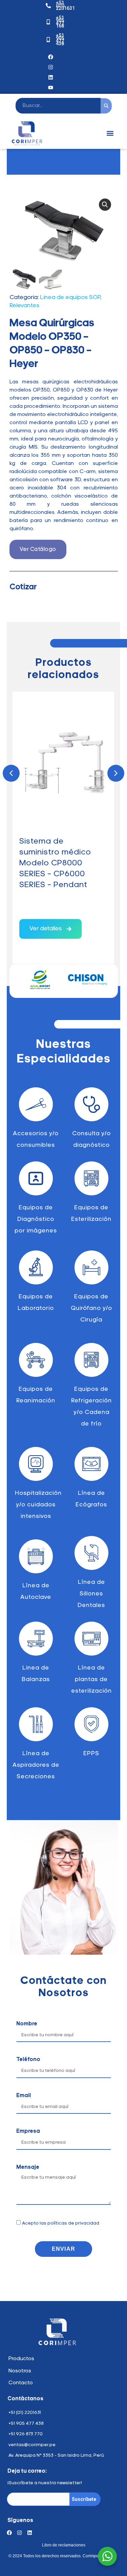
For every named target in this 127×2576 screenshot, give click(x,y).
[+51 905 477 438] (48, 40)
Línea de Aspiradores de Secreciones (36, 1765)
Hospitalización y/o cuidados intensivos (38, 1505)
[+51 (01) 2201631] (48, 6)
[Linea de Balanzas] (36, 1639)
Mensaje (28, 2167)
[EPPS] (91, 1724)
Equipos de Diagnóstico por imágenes (36, 1220)
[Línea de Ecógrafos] (91, 1464)
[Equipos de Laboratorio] (36, 1267)
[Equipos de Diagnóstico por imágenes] (36, 1178)
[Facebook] (51, 57)
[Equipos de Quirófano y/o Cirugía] (91, 1267)
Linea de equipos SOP (70, 298)
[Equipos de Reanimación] (36, 1360)
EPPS (91, 1754)
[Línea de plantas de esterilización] (91, 1639)
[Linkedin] (30, 2533)
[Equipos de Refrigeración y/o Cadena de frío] (91, 1360)
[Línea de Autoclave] (36, 1556)
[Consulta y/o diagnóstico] (91, 1104)
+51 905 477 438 (60, 39)
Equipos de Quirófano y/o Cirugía (91, 1309)
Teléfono (28, 2060)
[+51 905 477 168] (48, 22)
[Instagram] (51, 67)
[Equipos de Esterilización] (91, 1178)
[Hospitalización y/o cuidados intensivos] (36, 1464)
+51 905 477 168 (60, 22)
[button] (110, 133)
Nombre (27, 2024)
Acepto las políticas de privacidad (61, 2223)
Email (24, 2096)
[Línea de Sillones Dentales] (91, 1553)
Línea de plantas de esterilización (91, 1680)
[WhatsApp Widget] (107, 2556)
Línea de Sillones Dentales (91, 1594)
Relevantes (24, 306)
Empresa (28, 2131)
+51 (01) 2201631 (65, 5)
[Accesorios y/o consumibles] (36, 1104)
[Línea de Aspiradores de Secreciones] (36, 1724)
